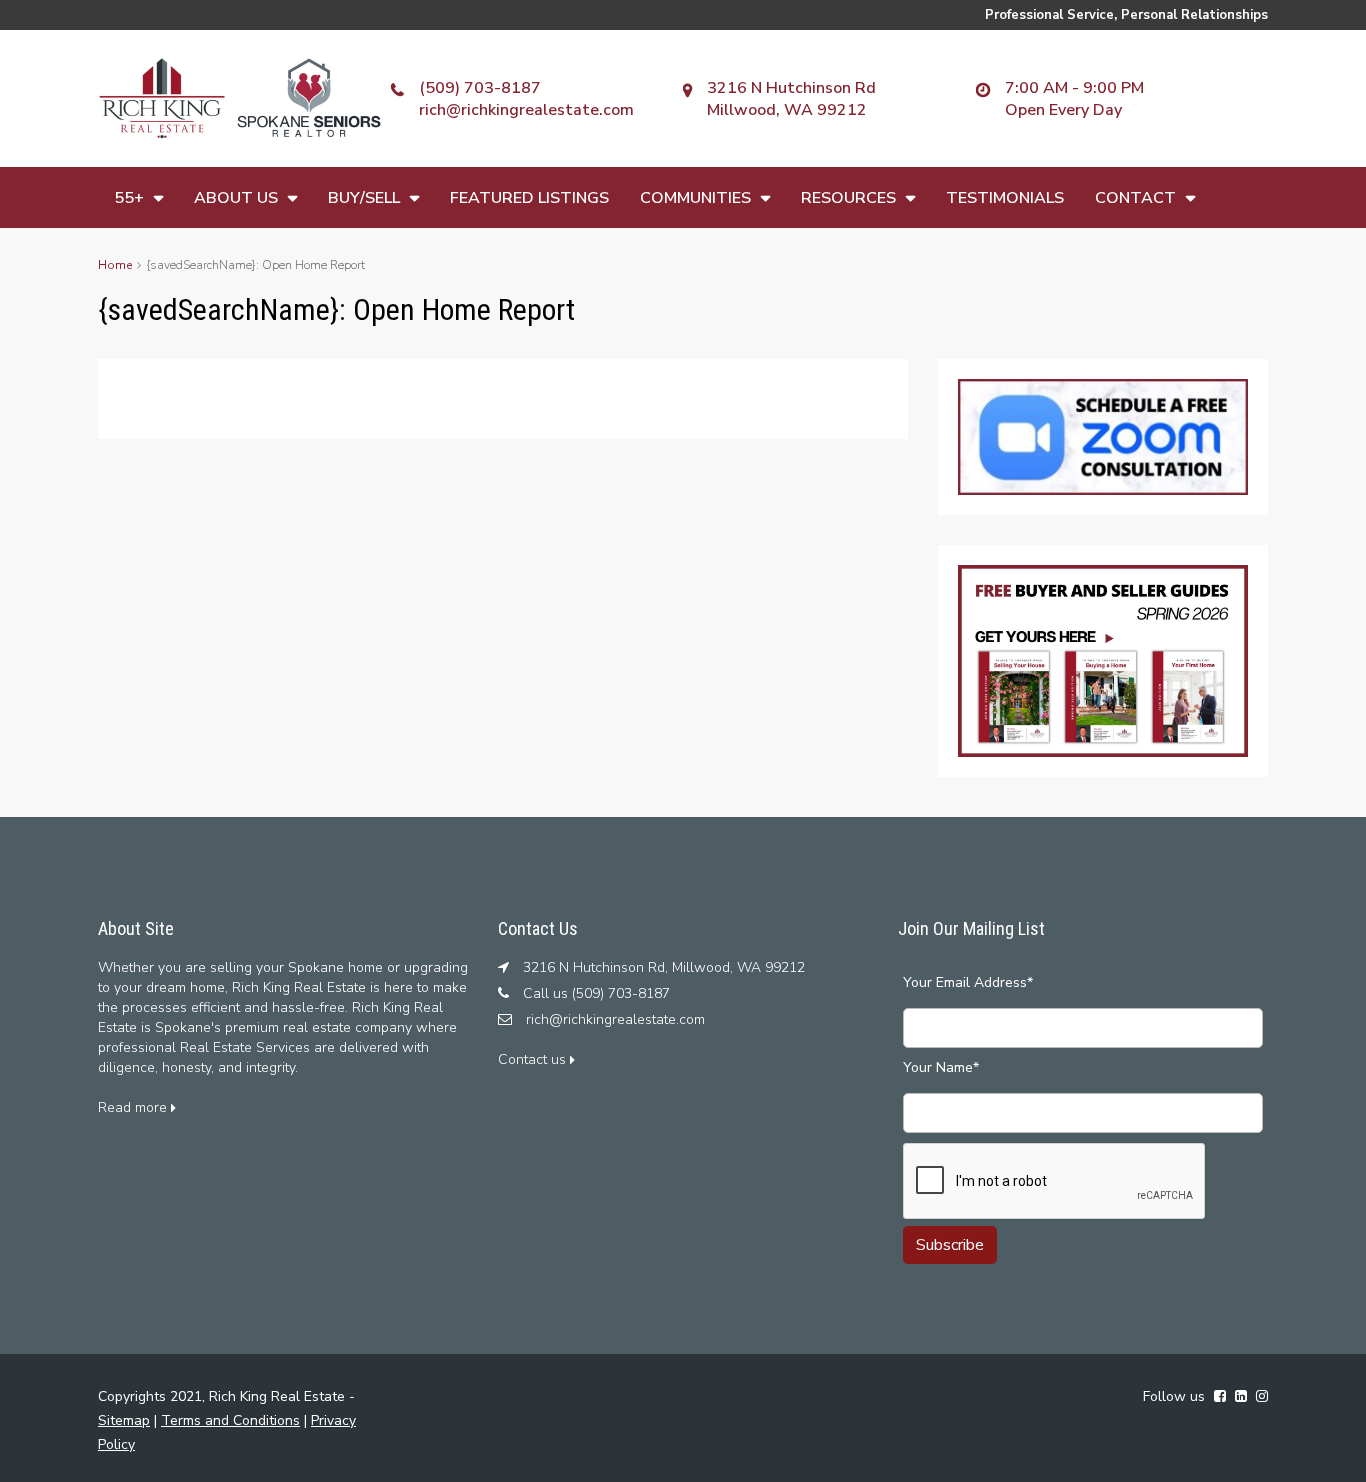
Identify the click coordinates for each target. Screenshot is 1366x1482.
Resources (848, 198)
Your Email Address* (968, 982)
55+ (129, 198)
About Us (236, 198)
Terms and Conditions (230, 1420)
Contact (1135, 198)
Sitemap (124, 1420)
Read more (134, 1107)
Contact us (534, 1059)
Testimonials (1005, 198)
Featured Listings (529, 198)
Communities (695, 198)
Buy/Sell (364, 198)
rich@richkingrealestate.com (526, 110)
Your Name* (941, 1067)
